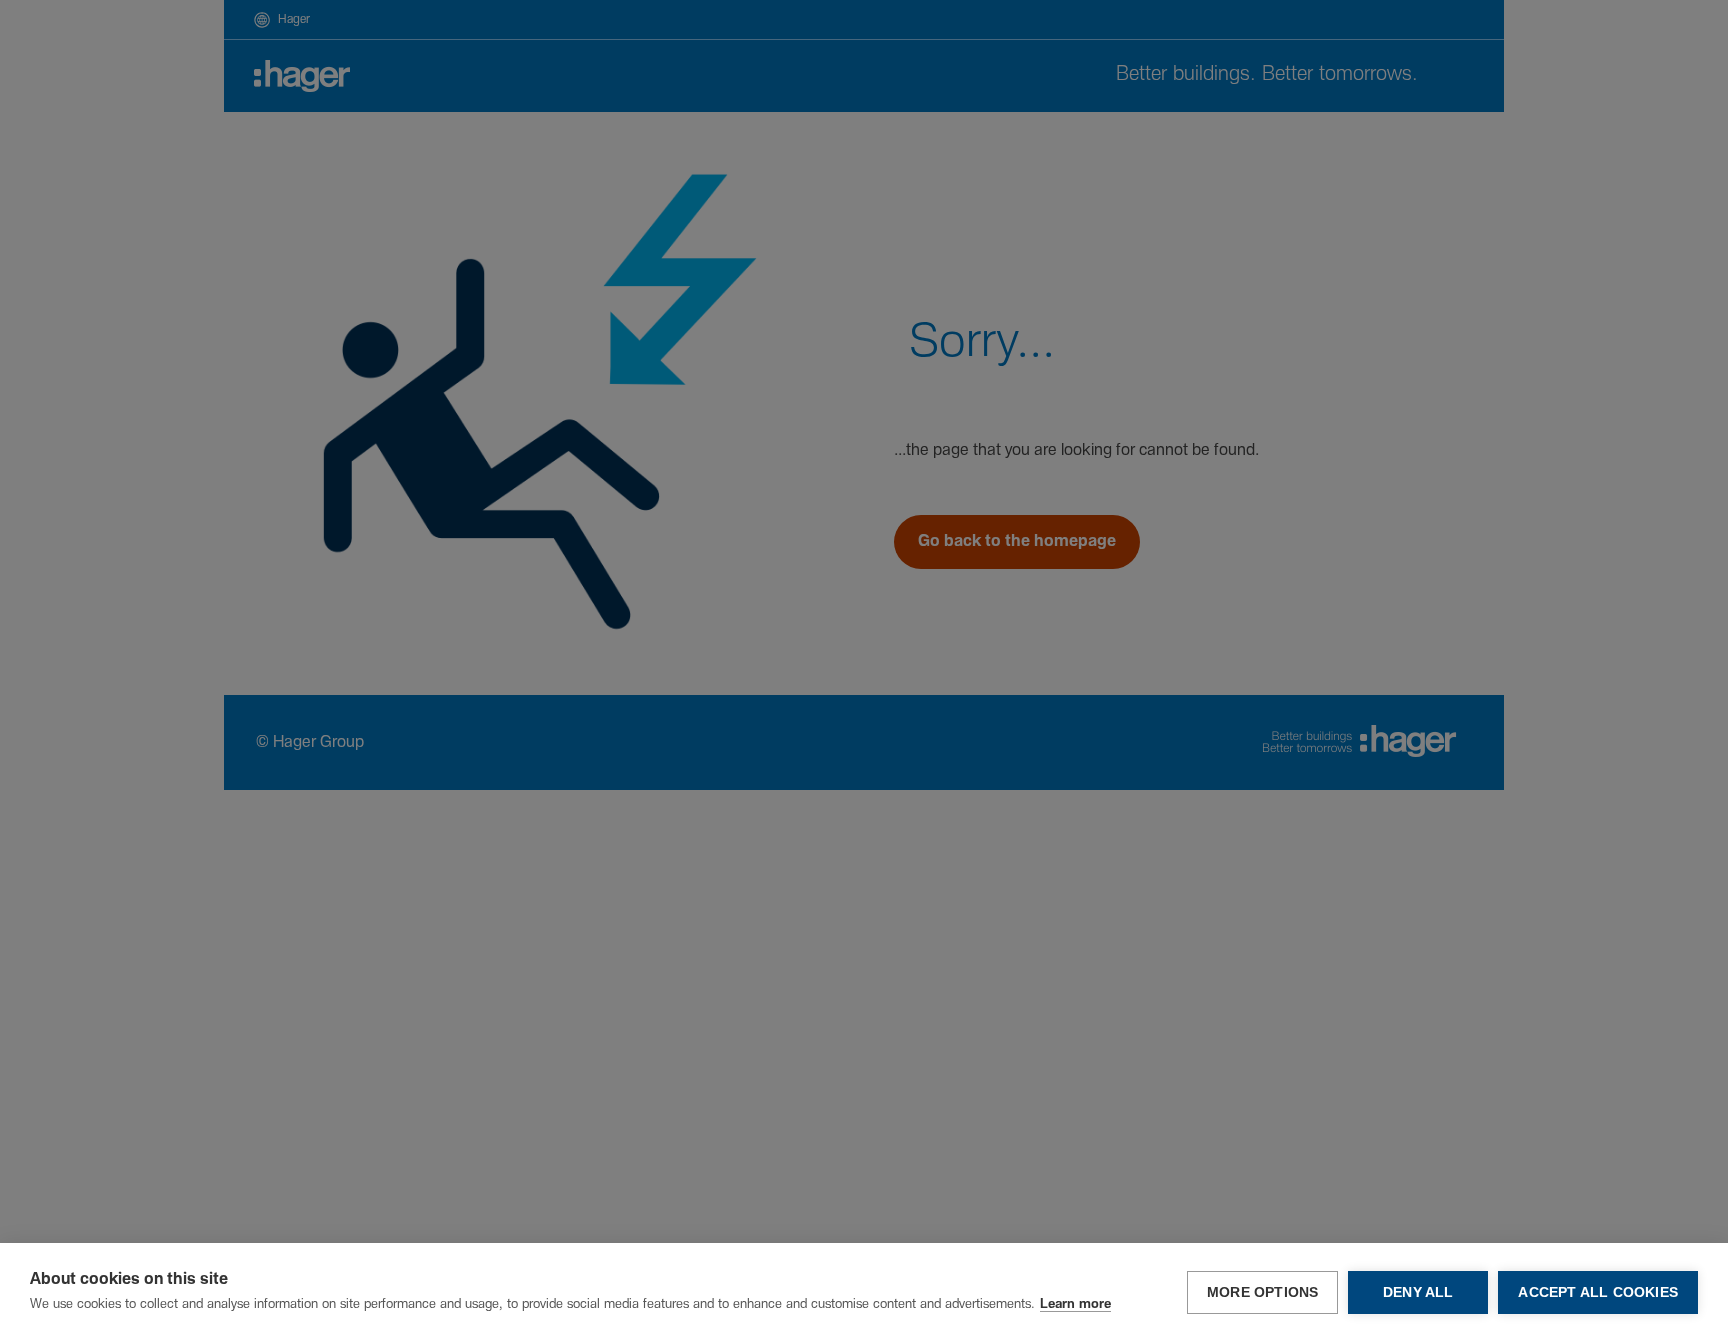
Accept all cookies (1598, 1292)
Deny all (1418, 1292)
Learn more (1075, 1304)
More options (1262, 1292)
